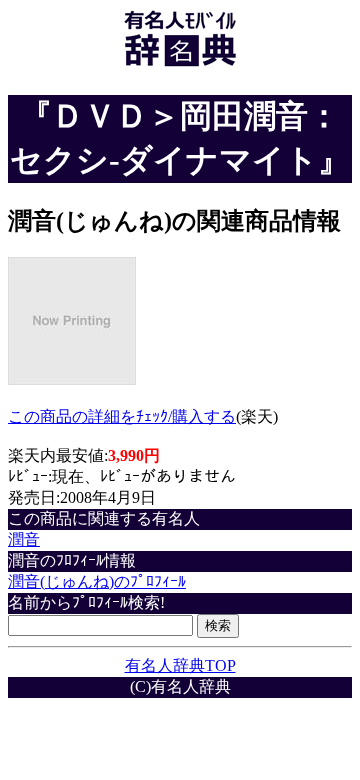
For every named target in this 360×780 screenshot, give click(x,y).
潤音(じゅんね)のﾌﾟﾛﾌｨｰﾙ (97, 581)
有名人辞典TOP (180, 665)
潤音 (24, 539)
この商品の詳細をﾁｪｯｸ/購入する (122, 416)
